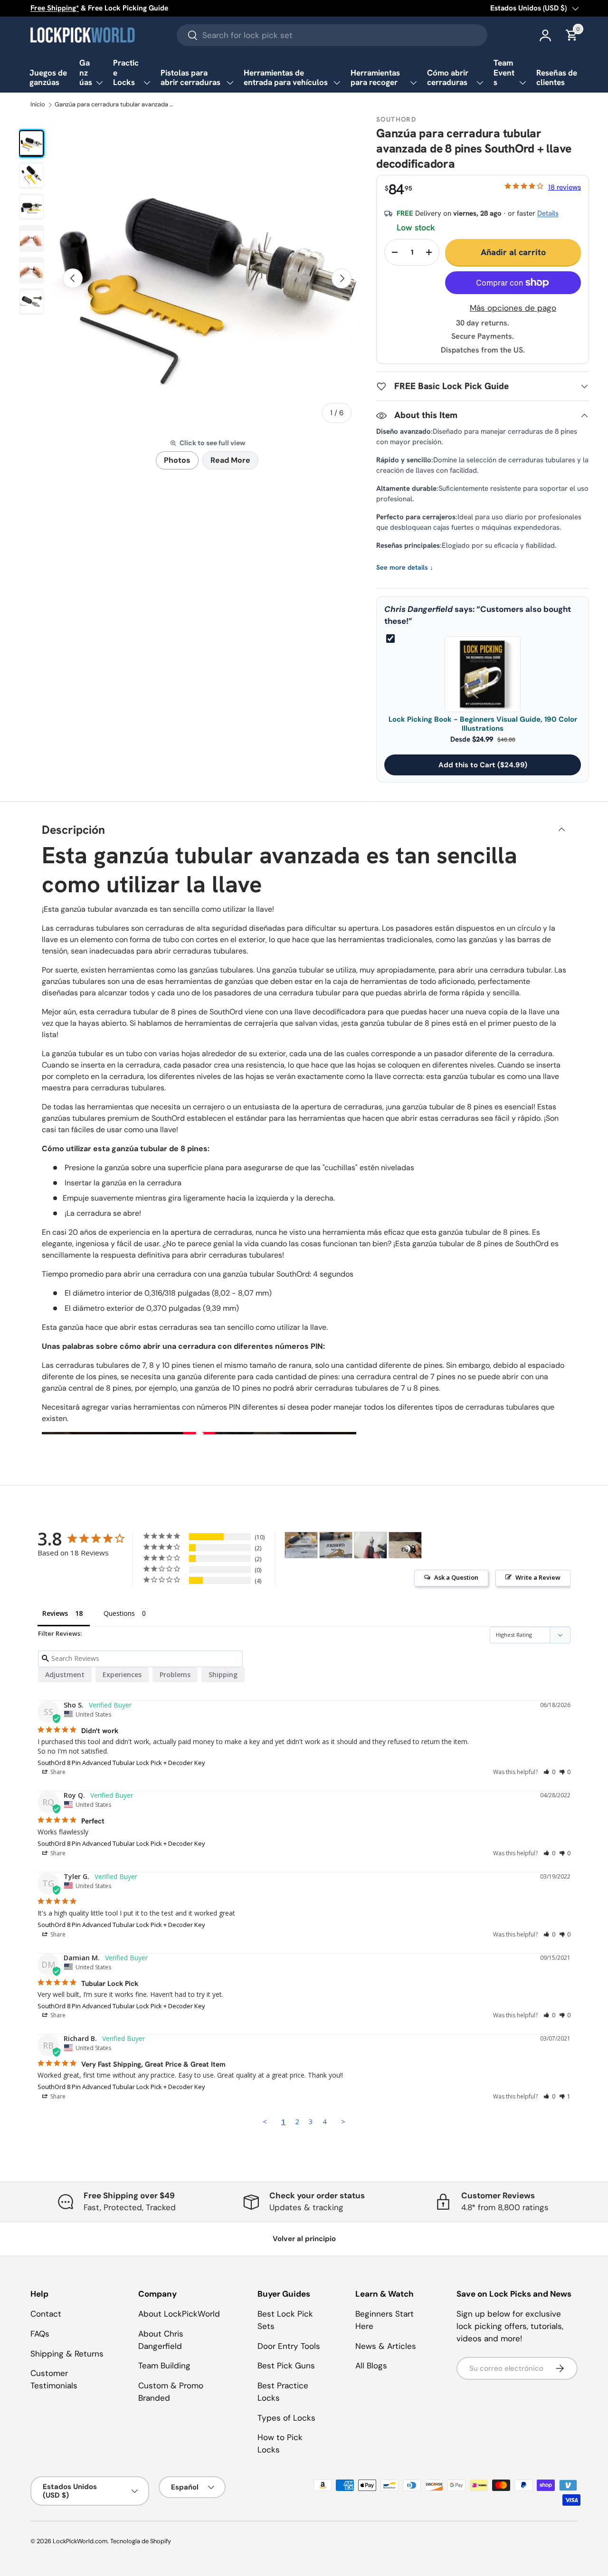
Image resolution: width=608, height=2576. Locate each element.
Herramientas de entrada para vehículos (286, 78)
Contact (46, 2314)
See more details (405, 568)
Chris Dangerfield (418, 609)
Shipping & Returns (67, 2354)
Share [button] (57, 1772)
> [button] (343, 2121)
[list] (207, 278)
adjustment (65, 1674)
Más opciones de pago (513, 308)
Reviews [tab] (55, 1613)
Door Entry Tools (289, 2346)
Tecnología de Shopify (141, 2541)
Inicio (38, 105)
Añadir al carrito (513, 252)
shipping (223, 1674)
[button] (549, 1772)
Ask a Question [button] (456, 1577)
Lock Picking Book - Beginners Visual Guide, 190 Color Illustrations (483, 724)
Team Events (504, 72)
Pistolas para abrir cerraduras (190, 78)
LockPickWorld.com (80, 2541)
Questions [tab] (119, 1613)
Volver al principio (304, 2239)
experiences (122, 1674)
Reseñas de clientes (557, 78)
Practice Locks (126, 72)
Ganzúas (86, 72)
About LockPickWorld (179, 2314)
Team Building (164, 2366)
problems (175, 1674)
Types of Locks (286, 2418)
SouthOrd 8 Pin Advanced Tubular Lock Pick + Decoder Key (121, 1763)
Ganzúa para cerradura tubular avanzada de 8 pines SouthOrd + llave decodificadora (116, 105)
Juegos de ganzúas (48, 78)
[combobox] (332, 35)
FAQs (40, 2334)
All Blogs (371, 2366)
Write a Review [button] (538, 1577)
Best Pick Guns (286, 2366)
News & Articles (386, 2346)
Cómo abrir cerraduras (448, 78)
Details (548, 213)
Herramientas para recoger (375, 78)
